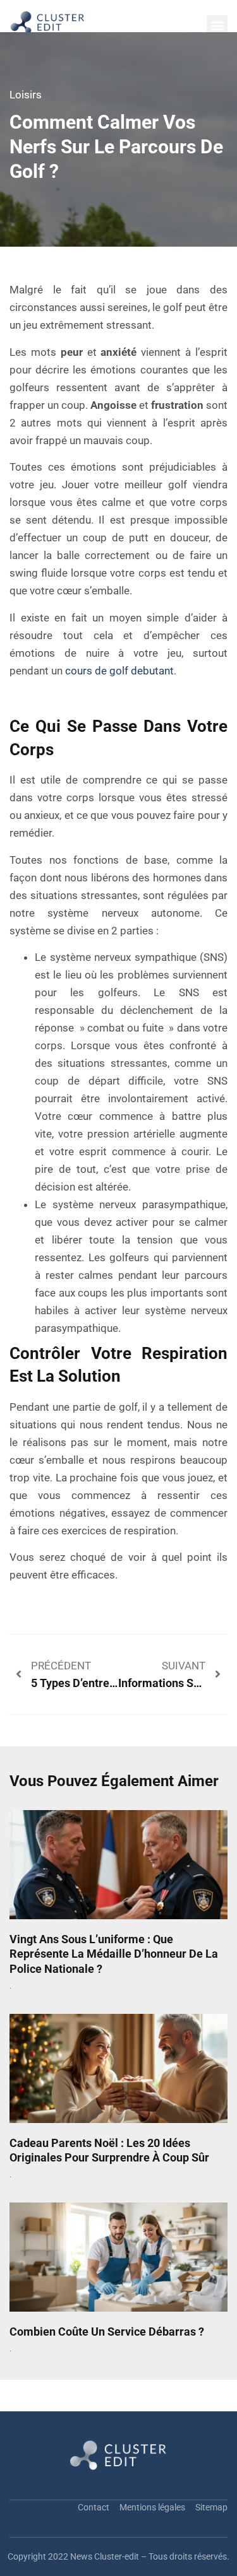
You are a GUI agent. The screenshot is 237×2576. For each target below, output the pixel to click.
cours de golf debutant (119, 671)
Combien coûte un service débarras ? (107, 2332)
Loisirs (26, 95)
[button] (217, 26)
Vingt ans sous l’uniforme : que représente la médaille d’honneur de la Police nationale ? (114, 1954)
